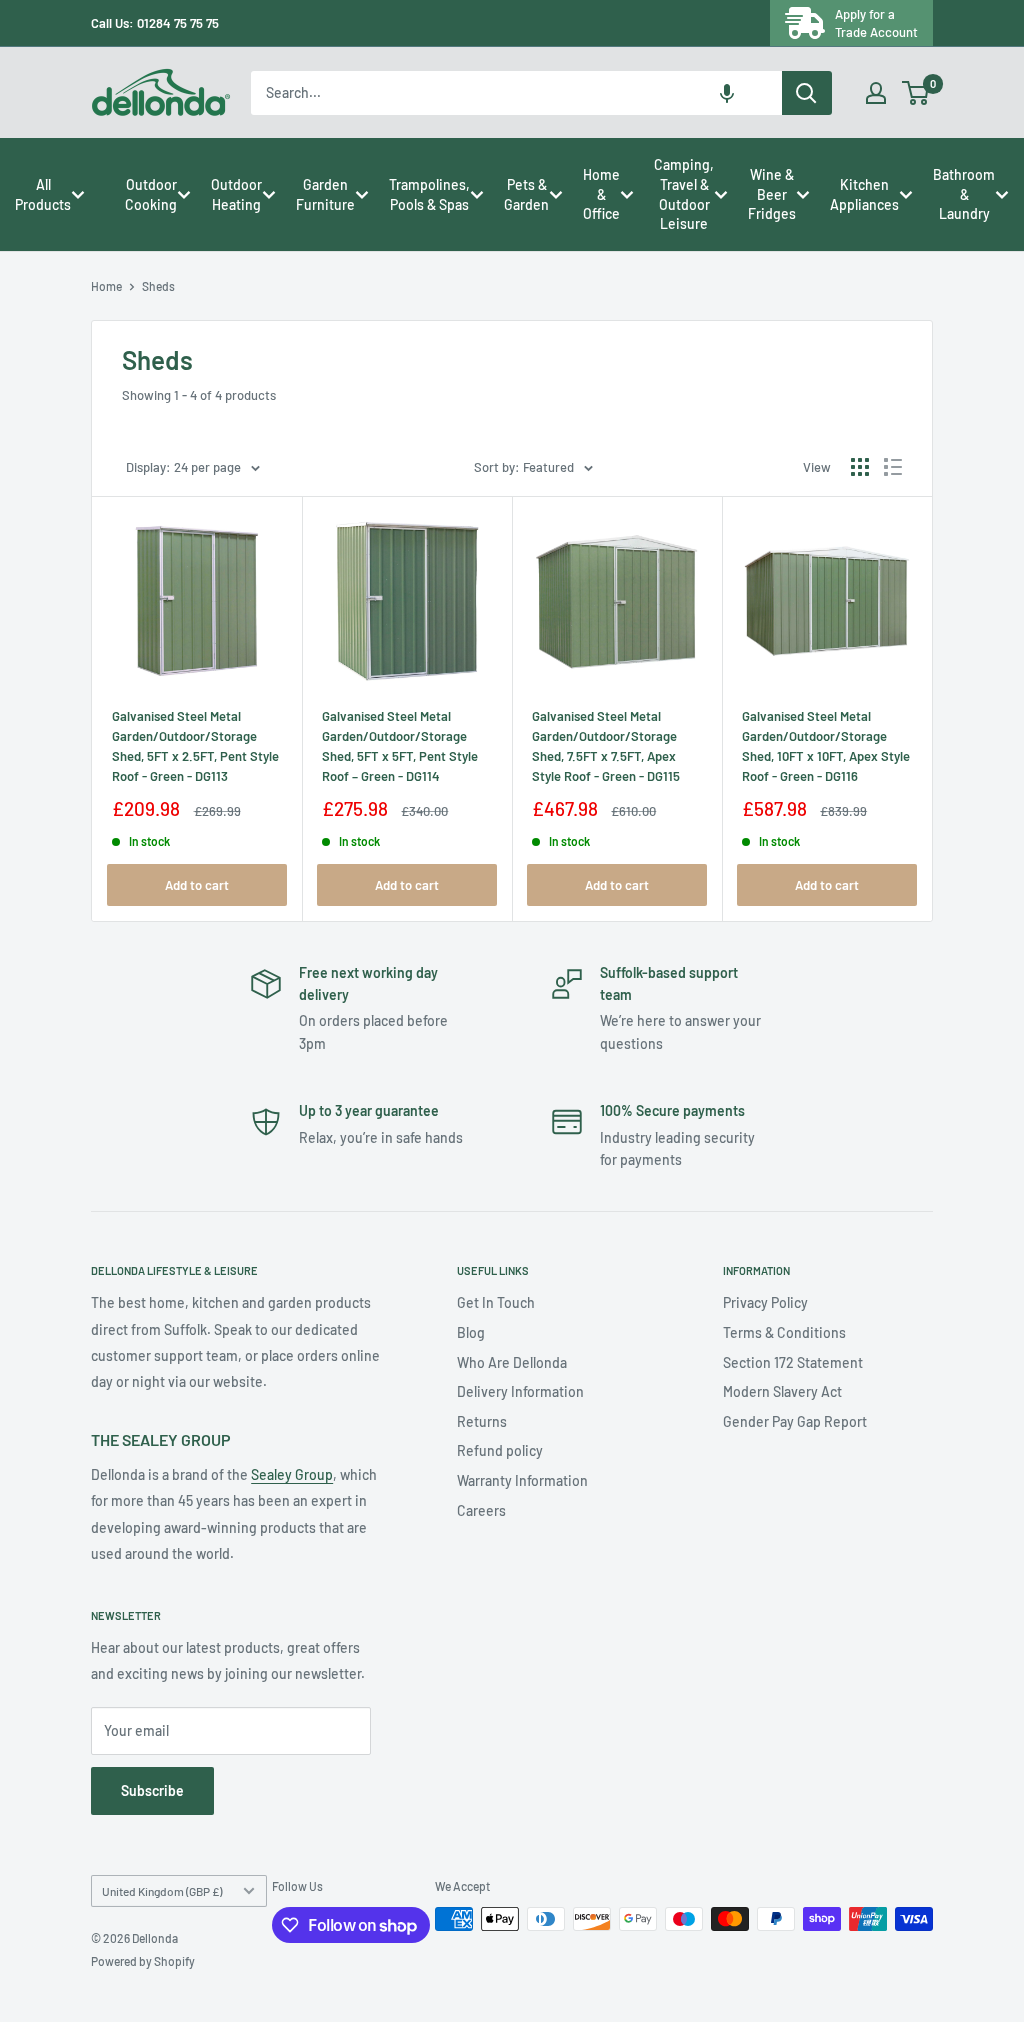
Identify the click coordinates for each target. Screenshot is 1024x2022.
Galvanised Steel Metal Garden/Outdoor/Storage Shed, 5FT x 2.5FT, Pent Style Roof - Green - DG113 (195, 746)
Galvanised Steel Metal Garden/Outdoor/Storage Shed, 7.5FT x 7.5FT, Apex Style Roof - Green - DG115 (606, 746)
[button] (727, 93)
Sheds (158, 286)
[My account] (876, 93)
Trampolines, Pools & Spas (429, 194)
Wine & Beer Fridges (772, 194)
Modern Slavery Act (782, 1391)
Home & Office (601, 194)
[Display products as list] (893, 467)
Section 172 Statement (793, 1362)
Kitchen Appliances (864, 194)
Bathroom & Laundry (964, 194)
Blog (471, 1332)
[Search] (807, 93)
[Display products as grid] (860, 467)
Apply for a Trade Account (876, 23)
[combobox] (516, 93)
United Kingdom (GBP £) (162, 1891)
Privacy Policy (765, 1302)
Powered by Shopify (143, 1961)
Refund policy (500, 1450)
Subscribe (152, 1790)
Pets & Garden (526, 194)
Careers (481, 1510)
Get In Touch (496, 1302)
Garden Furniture (325, 194)
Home (106, 286)
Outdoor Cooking (151, 194)
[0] (916, 93)
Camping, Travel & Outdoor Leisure (684, 194)
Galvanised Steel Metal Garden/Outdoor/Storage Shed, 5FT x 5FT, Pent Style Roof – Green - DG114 (400, 746)
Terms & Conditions (784, 1332)
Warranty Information (522, 1480)
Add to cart (197, 885)
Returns (482, 1421)
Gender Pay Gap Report (795, 1421)
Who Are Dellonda (512, 1362)
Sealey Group (292, 1474)
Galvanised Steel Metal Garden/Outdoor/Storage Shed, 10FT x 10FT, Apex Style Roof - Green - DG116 (826, 746)
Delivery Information (520, 1391)
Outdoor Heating (236, 194)
